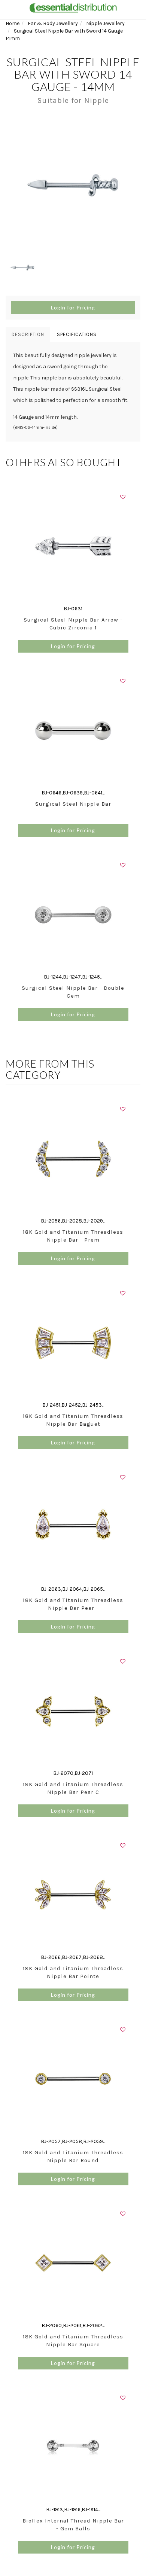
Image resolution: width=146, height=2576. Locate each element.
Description (28, 334)
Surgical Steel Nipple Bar (73, 804)
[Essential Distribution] (73, 7)
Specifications (77, 334)
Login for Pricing (73, 307)
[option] (73, 185)
